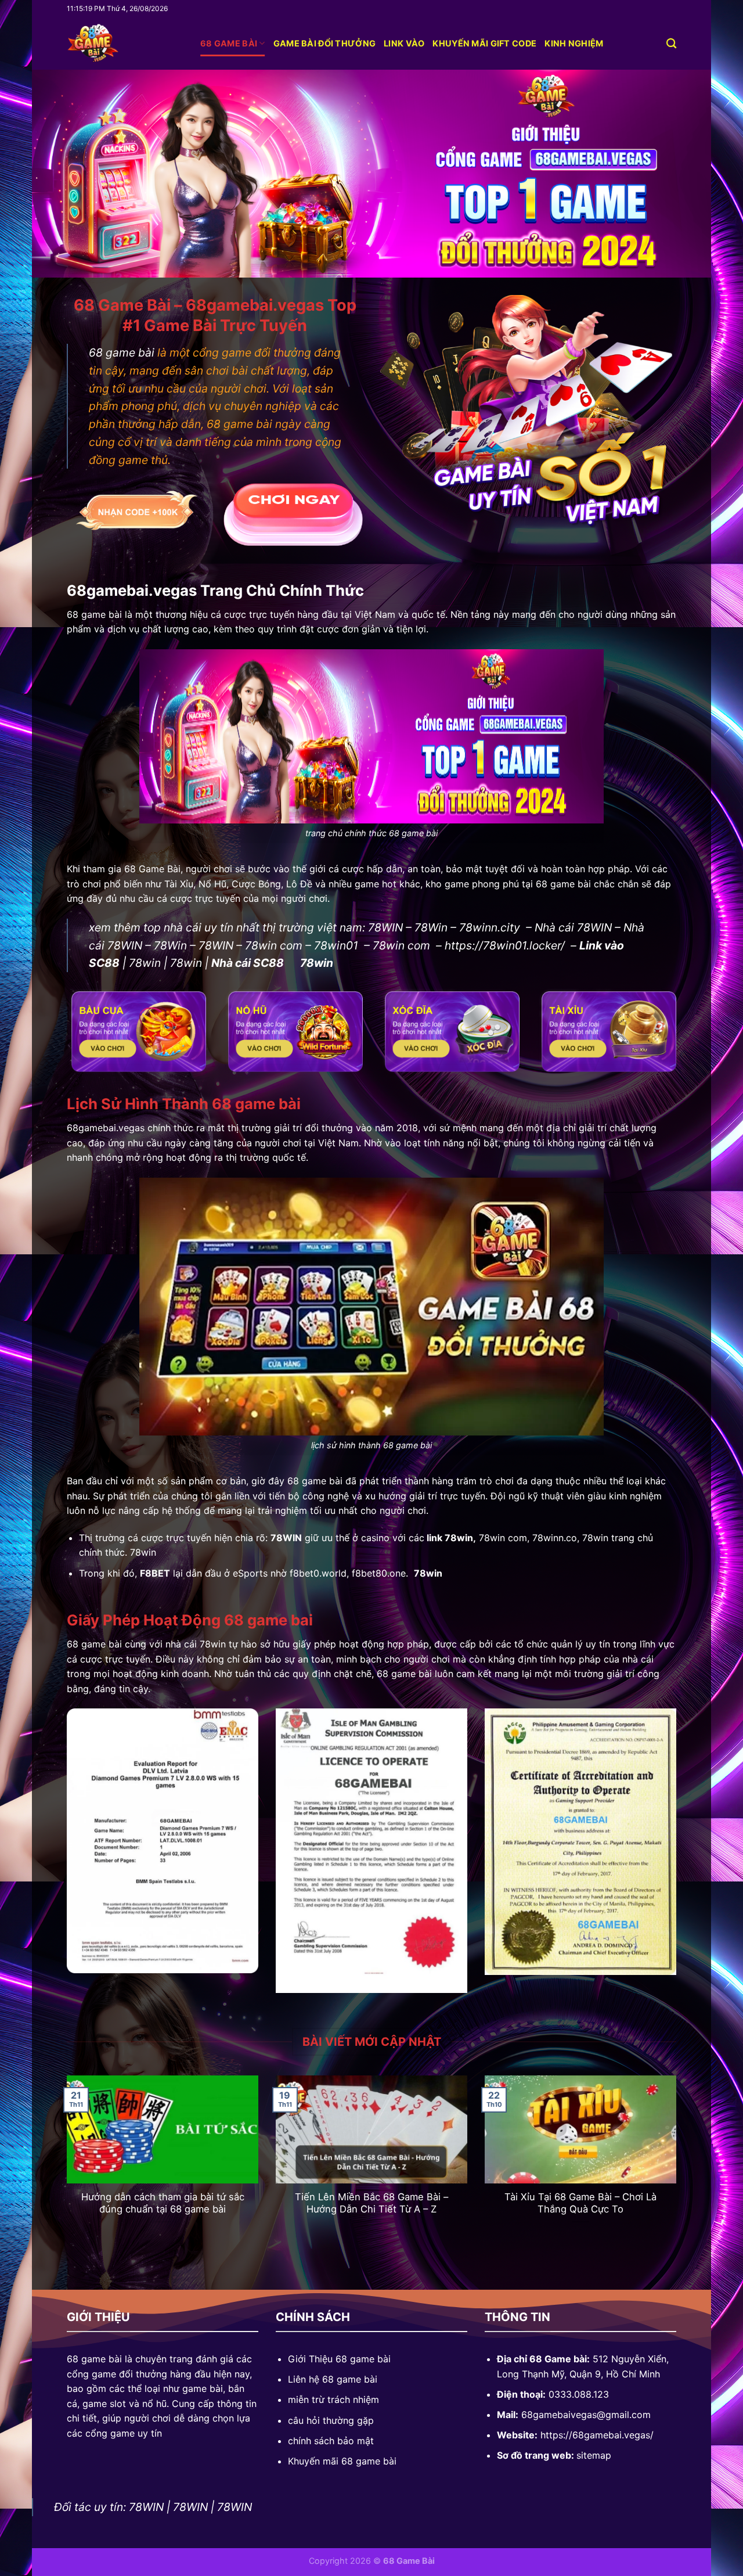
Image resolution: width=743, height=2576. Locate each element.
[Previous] (64, 2165)
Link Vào (404, 43)
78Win (431, 927)
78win (145, 963)
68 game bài (229, 43)
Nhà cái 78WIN (573, 927)
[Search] (671, 44)
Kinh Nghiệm (574, 43)
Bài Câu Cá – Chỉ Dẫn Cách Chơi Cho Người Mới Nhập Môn (371, 2203)
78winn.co (555, 1538)
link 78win (450, 1538)
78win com (274, 945)
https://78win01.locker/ (505, 945)
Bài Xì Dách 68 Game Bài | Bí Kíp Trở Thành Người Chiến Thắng (581, 2203)
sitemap (594, 2455)
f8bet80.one (379, 1573)
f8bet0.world (318, 1573)
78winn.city (490, 927)
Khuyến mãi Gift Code (484, 43)
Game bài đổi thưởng (324, 43)
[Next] (679, 2165)
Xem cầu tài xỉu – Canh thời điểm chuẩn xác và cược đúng (163, 2203)
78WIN (385, 927)
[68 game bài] (125, 44)
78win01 (336, 945)
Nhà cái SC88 (248, 963)
